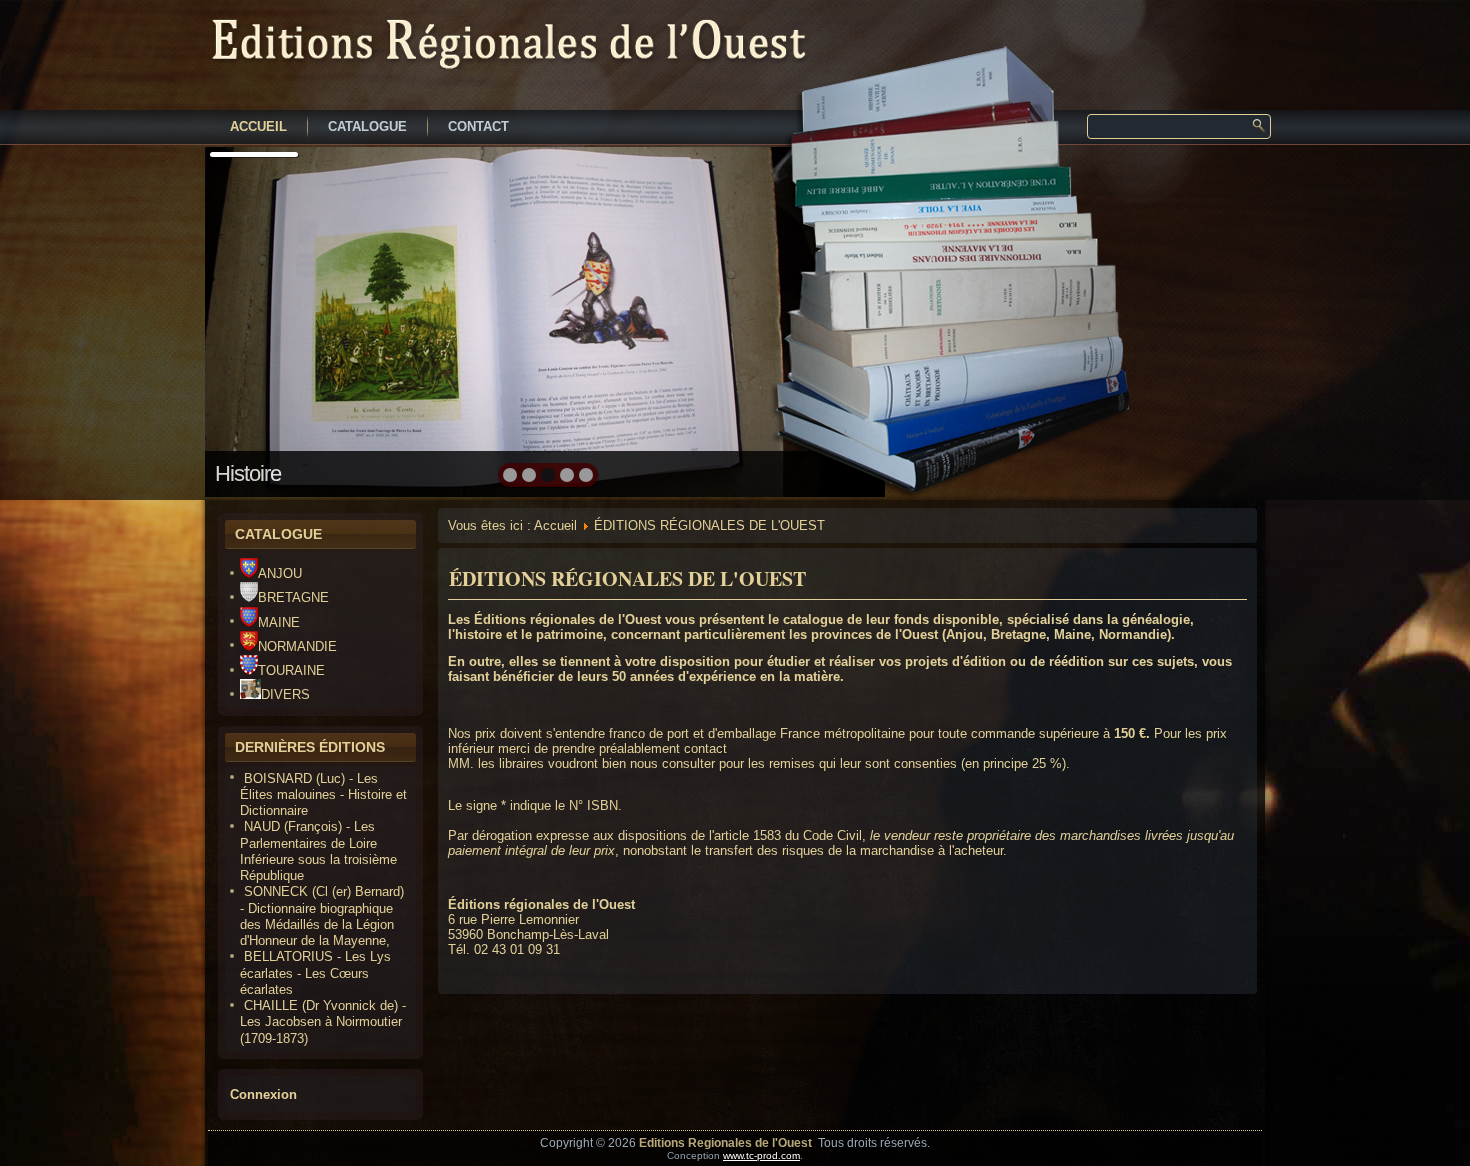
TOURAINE (291, 670)
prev (263, 320)
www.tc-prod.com (761, 1155)
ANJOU (280, 573)
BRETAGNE (293, 597)
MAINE (279, 622)
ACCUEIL (258, 126)
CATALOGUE (367, 126)
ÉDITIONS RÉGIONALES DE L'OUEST (627, 578)
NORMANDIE (297, 646)
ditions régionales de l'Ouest (572, 619)
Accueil (555, 525)
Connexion (263, 1094)
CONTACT (478, 126)
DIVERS (285, 694)
